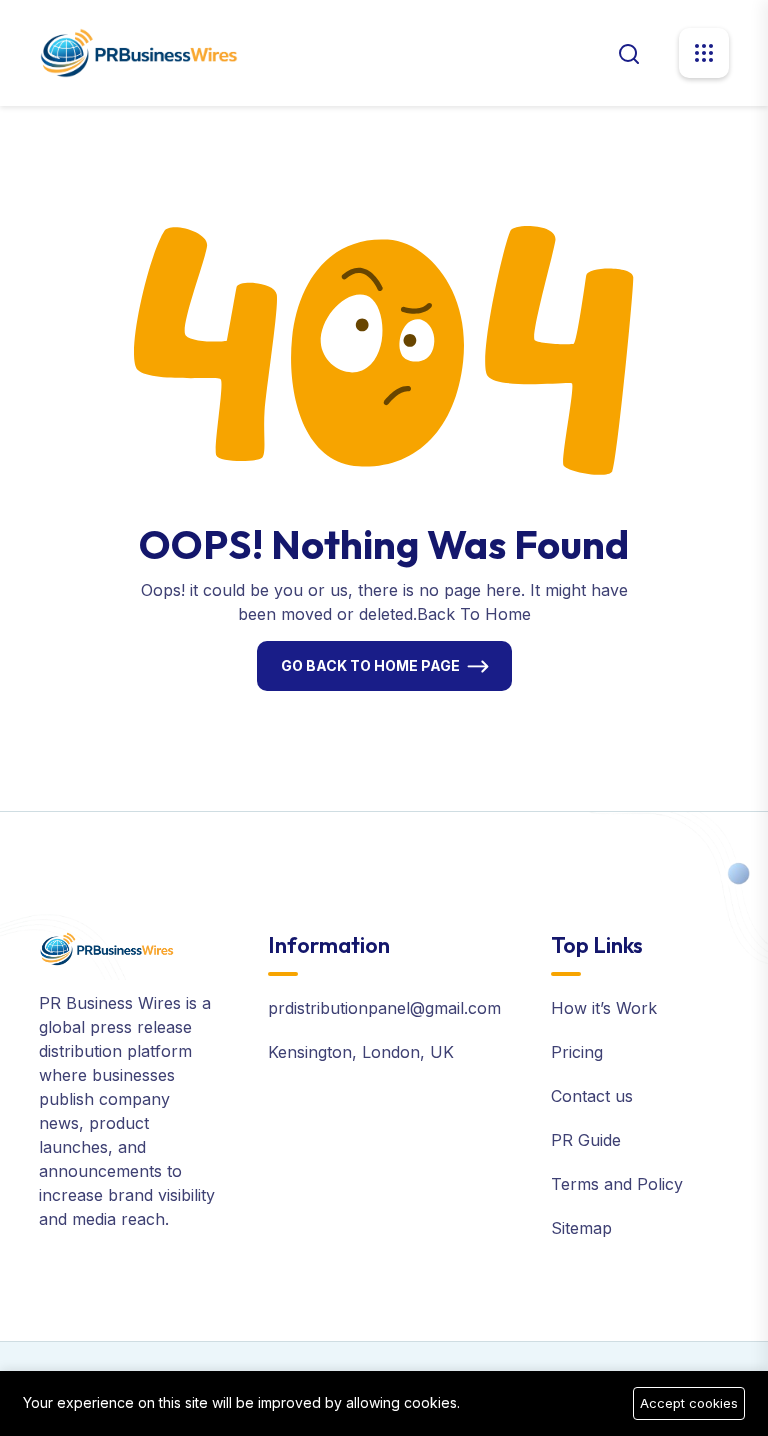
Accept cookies (689, 1403)
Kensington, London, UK (361, 1052)
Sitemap (581, 1228)
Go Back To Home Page (370, 665)
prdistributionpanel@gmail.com (384, 1008)
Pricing (577, 1052)
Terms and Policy (617, 1184)
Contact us (592, 1096)
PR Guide (586, 1140)
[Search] (629, 52)
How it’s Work (604, 1008)
